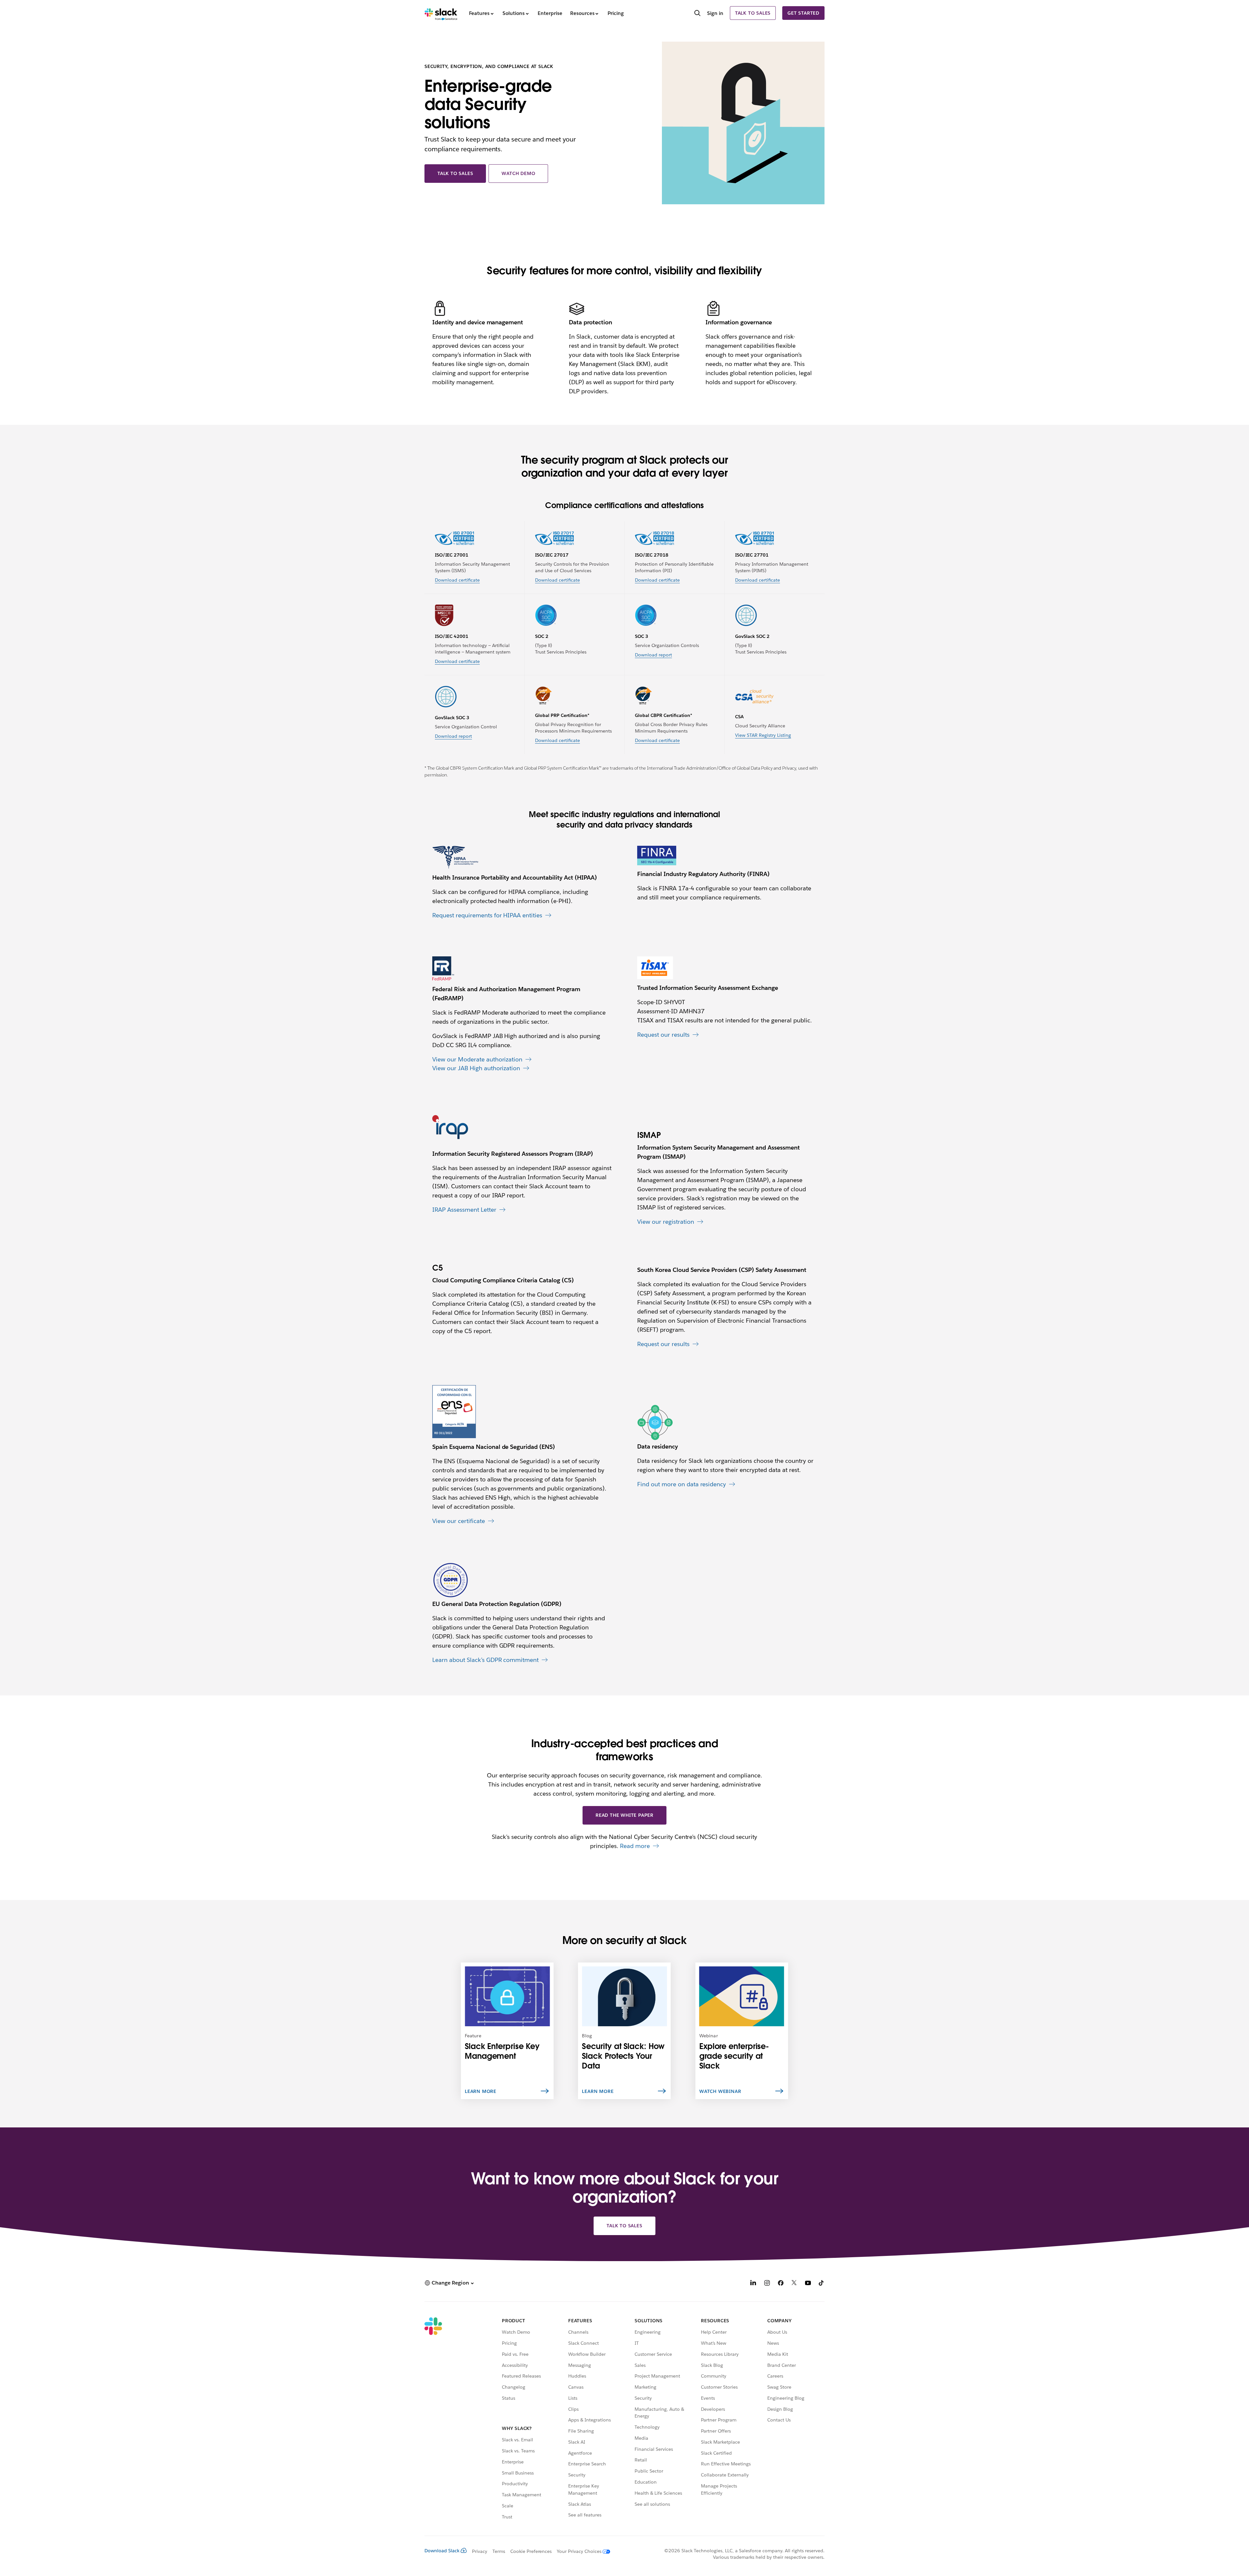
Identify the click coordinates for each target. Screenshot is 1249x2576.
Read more (635, 1846)
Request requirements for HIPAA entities (487, 915)
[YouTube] (808, 2284)
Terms (499, 2551)
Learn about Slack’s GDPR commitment (485, 1660)
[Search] (697, 14)
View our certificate (459, 1521)
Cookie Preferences (531, 2551)
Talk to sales (753, 13)
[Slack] (441, 13)
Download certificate (457, 580)
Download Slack (442, 2551)
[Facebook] (781, 2284)
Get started (803, 13)
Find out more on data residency (682, 1484)
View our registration (666, 1222)
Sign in (715, 13)
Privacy (480, 2551)
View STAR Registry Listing (763, 735)
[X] (794, 2284)
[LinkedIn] (753, 2284)
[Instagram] (767, 2284)
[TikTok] (822, 2284)
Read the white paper (624, 1815)
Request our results (663, 1035)
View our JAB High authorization (476, 1068)
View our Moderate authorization (477, 1059)
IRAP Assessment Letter (464, 1210)
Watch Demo (518, 173)
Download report (653, 655)
